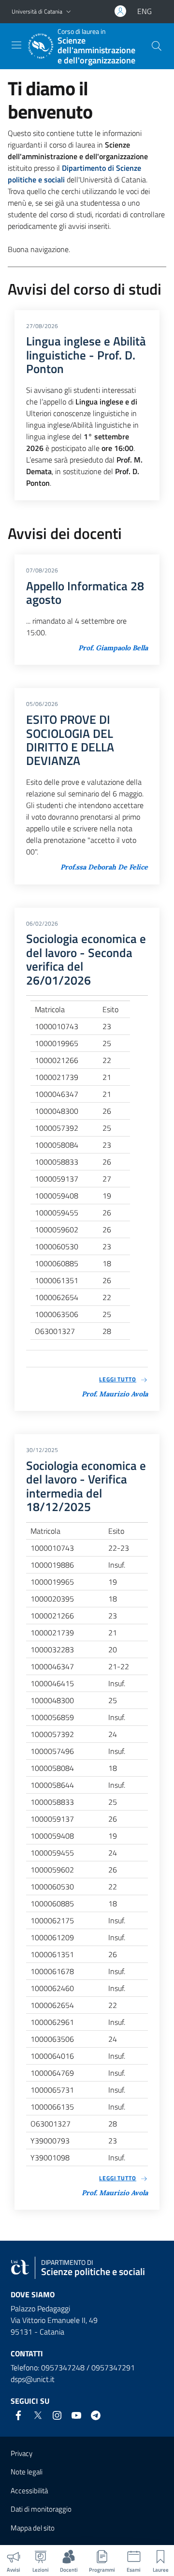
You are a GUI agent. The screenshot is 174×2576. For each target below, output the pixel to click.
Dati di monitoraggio (41, 2509)
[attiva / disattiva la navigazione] (16, 45)
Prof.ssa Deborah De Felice (104, 867)
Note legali (27, 2472)
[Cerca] (157, 46)
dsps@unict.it (33, 2379)
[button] (69, 12)
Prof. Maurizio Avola (115, 1394)
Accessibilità (29, 2491)
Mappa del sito (33, 2528)
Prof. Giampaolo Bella (113, 648)
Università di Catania (37, 11)
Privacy (22, 2453)
